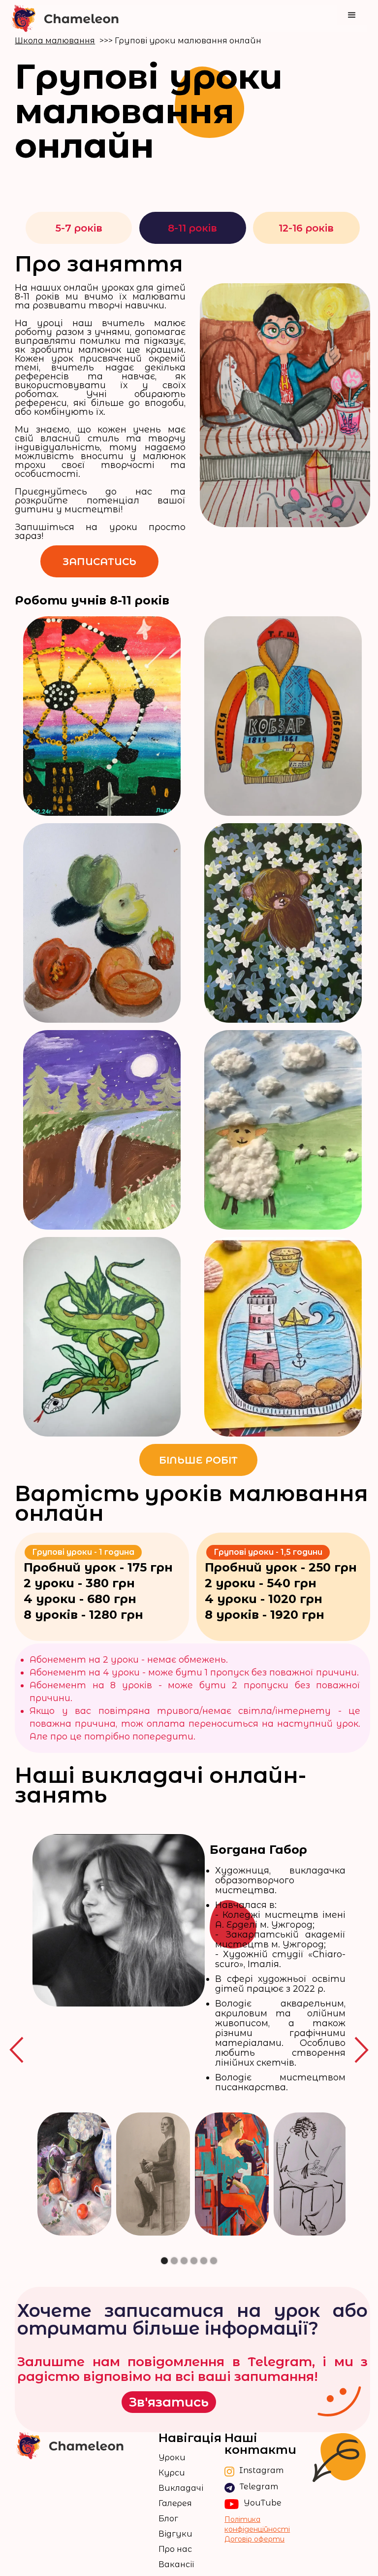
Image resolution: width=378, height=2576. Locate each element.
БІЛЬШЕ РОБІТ (198, 1460)
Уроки (172, 2458)
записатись (99, 562)
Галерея (175, 2504)
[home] (65, 18)
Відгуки (175, 2534)
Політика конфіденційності (257, 2524)
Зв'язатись (169, 2402)
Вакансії (176, 2565)
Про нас (175, 2549)
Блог (168, 2519)
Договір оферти (254, 2539)
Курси (172, 2473)
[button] (352, 15)
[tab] (79, 228)
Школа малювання (55, 41)
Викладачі (181, 2488)
